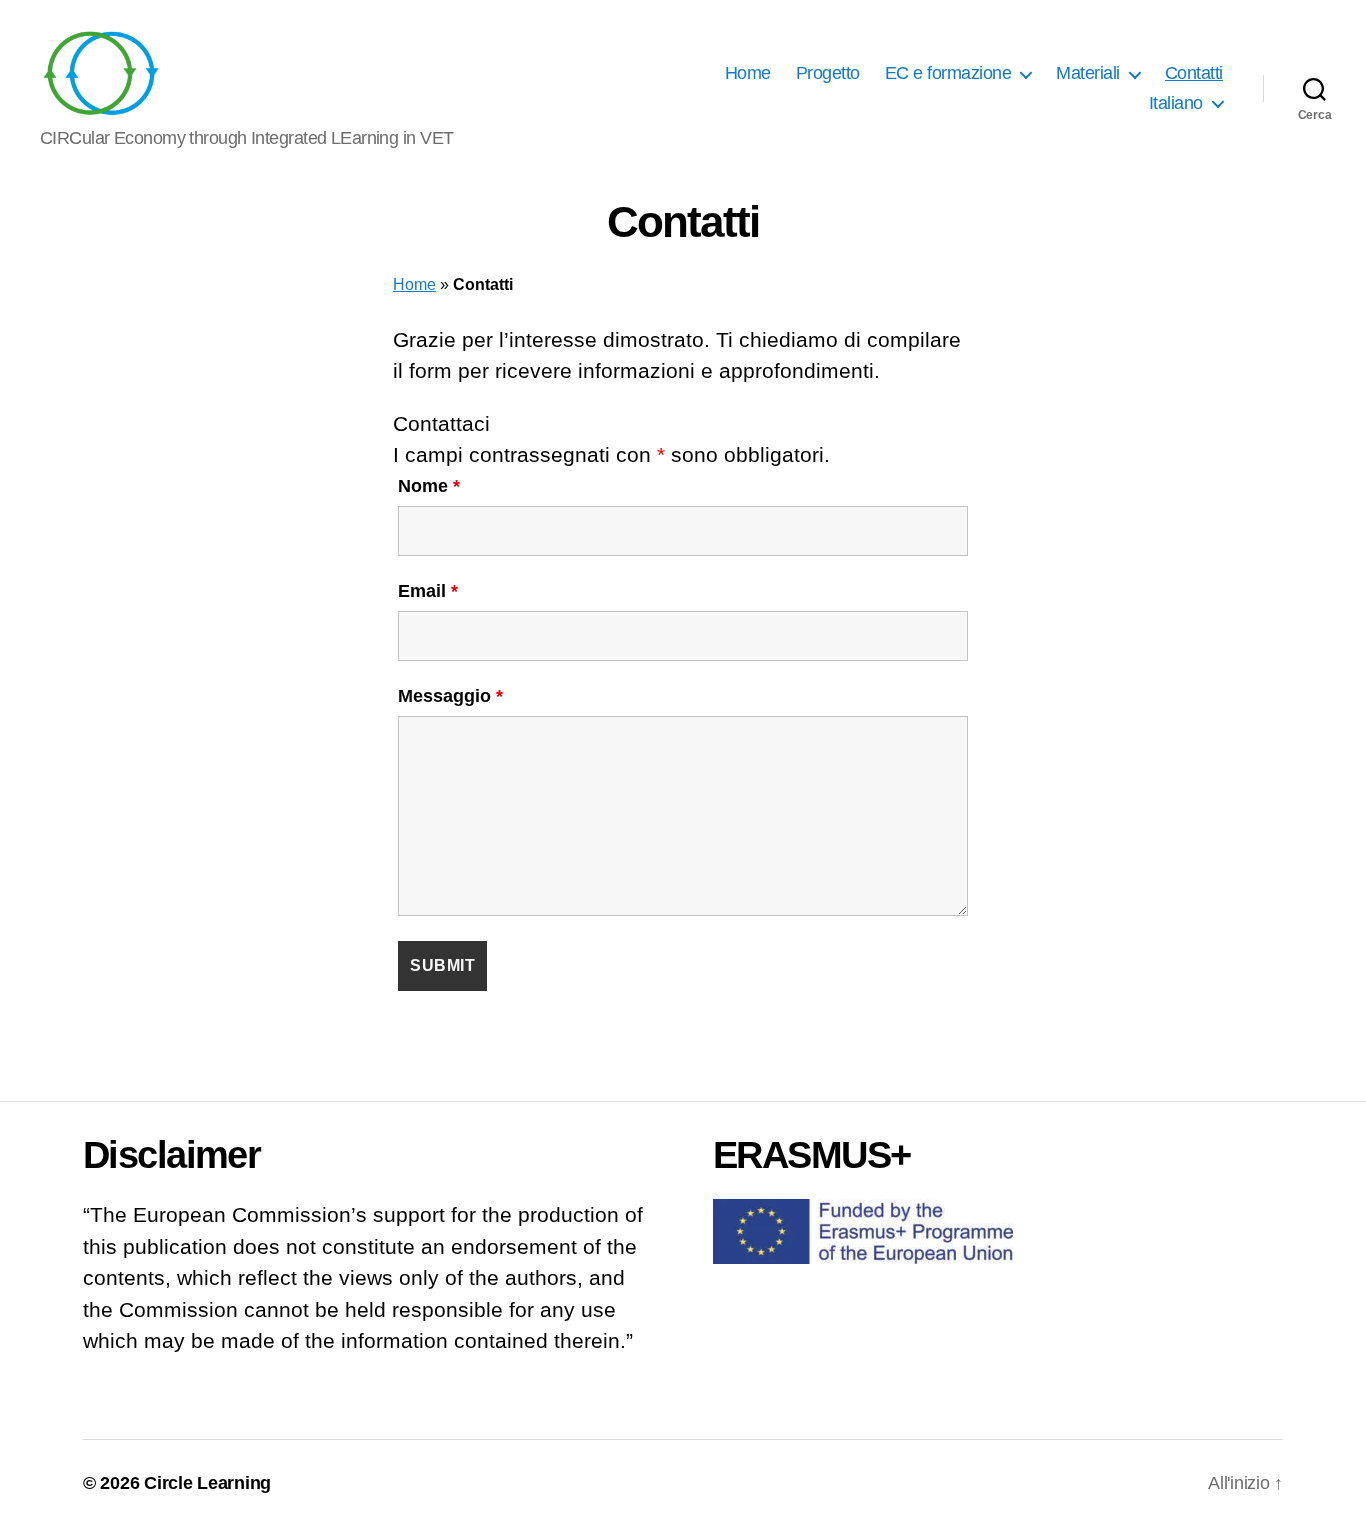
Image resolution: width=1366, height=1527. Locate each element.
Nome (429, 486)
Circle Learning (207, 1483)
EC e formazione (948, 73)
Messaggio (450, 696)
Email (428, 591)
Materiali (1088, 73)
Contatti (1194, 73)
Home (748, 73)
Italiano (1176, 103)
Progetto (828, 73)
